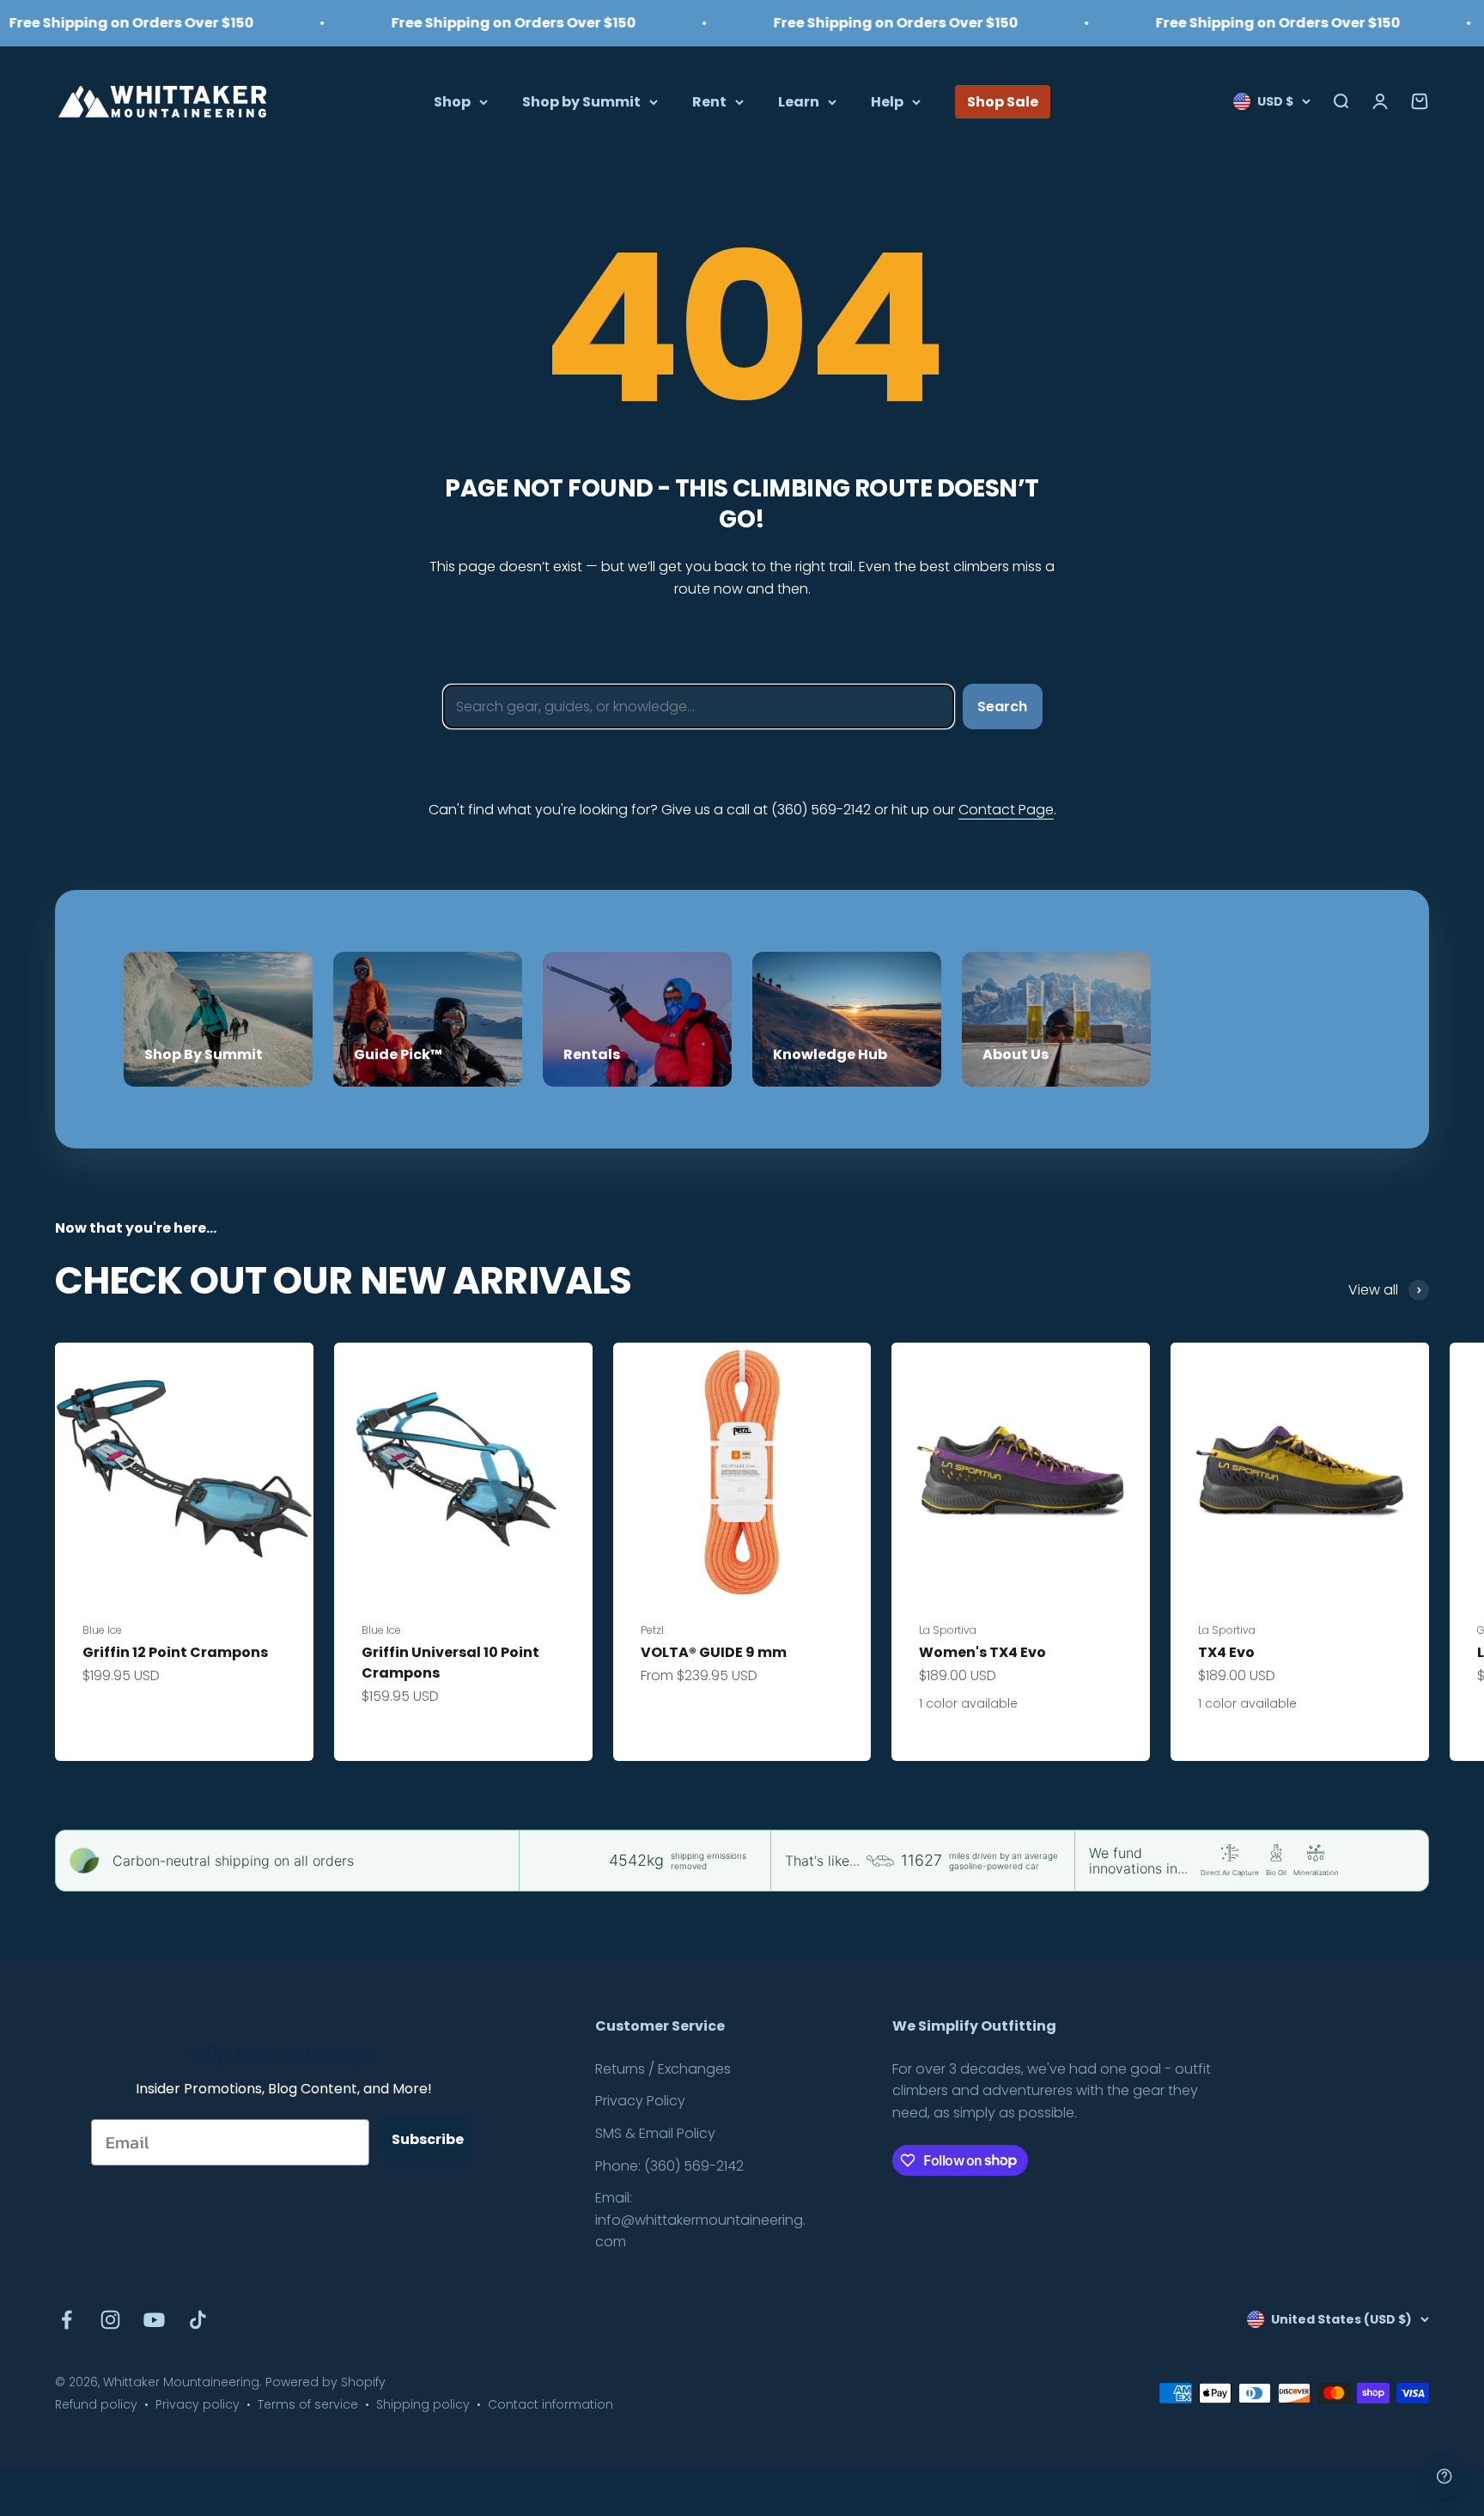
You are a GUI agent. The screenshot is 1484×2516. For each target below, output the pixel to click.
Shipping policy (423, 2404)
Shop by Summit (581, 101)
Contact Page (1006, 810)
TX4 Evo (1226, 1652)
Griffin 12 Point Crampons (175, 1652)
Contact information (550, 2404)
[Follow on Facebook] (67, 2320)
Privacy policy (198, 2404)
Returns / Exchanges (663, 2069)
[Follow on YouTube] (154, 2320)
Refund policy (96, 2404)
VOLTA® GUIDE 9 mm (714, 1652)
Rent (709, 101)
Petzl (652, 1630)
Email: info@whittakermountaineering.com (700, 2220)
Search (1002, 707)
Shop (452, 101)
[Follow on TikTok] (198, 2320)
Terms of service (308, 2404)
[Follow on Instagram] (110, 2320)
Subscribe (428, 2139)
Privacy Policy (640, 2101)
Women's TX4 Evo (982, 1652)
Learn (799, 101)
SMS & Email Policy (655, 2133)
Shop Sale (1003, 101)
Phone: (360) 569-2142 (669, 2166)
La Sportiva (948, 1630)
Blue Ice (102, 1630)
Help (887, 101)
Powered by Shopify (325, 2382)
